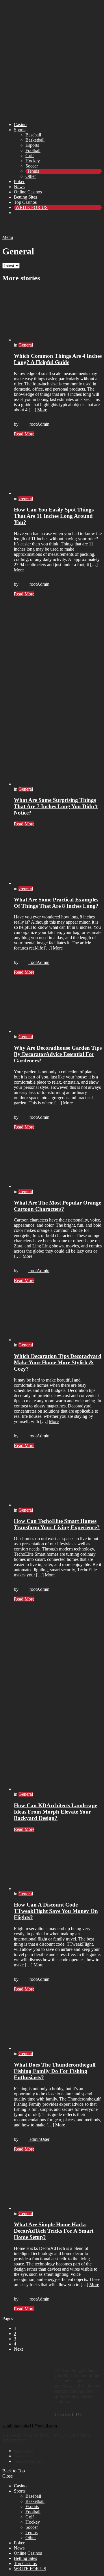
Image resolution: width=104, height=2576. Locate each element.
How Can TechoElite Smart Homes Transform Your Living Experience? (57, 1524)
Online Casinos (28, 192)
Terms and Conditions (29, 2461)
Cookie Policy (24, 2456)
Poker (19, 181)
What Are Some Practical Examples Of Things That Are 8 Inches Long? (56, 903)
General (26, 345)
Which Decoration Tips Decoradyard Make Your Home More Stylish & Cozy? (58, 1362)
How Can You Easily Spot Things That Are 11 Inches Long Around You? (54, 516)
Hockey (33, 161)
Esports (32, 145)
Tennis (33, 171)
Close (8, 2476)
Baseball (33, 135)
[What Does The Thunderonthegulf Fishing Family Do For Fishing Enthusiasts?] (58, 2024)
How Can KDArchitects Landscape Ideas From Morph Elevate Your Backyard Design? (55, 1812)
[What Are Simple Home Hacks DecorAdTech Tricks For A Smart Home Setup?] (58, 2184)
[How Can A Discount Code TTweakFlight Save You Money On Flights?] (58, 1864)
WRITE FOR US (31, 207)
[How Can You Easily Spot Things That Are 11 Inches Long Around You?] (58, 469)
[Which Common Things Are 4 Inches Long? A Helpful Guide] (58, 315)
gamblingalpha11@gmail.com (30, 2426)
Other (31, 176)
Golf (30, 156)
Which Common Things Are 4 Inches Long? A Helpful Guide (58, 359)
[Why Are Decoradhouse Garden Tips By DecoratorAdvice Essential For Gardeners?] (58, 1007)
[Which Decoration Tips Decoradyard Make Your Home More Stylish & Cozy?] (58, 1315)
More (42, 410)
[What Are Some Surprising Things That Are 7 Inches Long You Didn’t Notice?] (58, 694)
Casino (20, 124)
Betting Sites (25, 197)
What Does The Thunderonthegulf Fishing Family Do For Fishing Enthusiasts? (55, 2071)
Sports (20, 130)
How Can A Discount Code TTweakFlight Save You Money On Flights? (56, 1911)
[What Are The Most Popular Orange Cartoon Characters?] (58, 1162)
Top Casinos (25, 202)
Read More (24, 434)
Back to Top (14, 2471)
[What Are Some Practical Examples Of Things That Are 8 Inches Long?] (58, 859)
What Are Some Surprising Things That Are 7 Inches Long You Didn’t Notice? (56, 806)
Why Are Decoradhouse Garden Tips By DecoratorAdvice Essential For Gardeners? (58, 1054)
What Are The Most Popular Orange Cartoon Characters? (57, 1206)
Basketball (35, 140)
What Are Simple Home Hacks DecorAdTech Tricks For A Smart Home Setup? (54, 2231)
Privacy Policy (24, 2451)
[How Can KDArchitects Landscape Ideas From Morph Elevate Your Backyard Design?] (58, 1699)
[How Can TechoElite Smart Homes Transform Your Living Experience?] (58, 1480)
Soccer (32, 166)
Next (18, 2349)
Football (33, 150)
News (19, 187)
